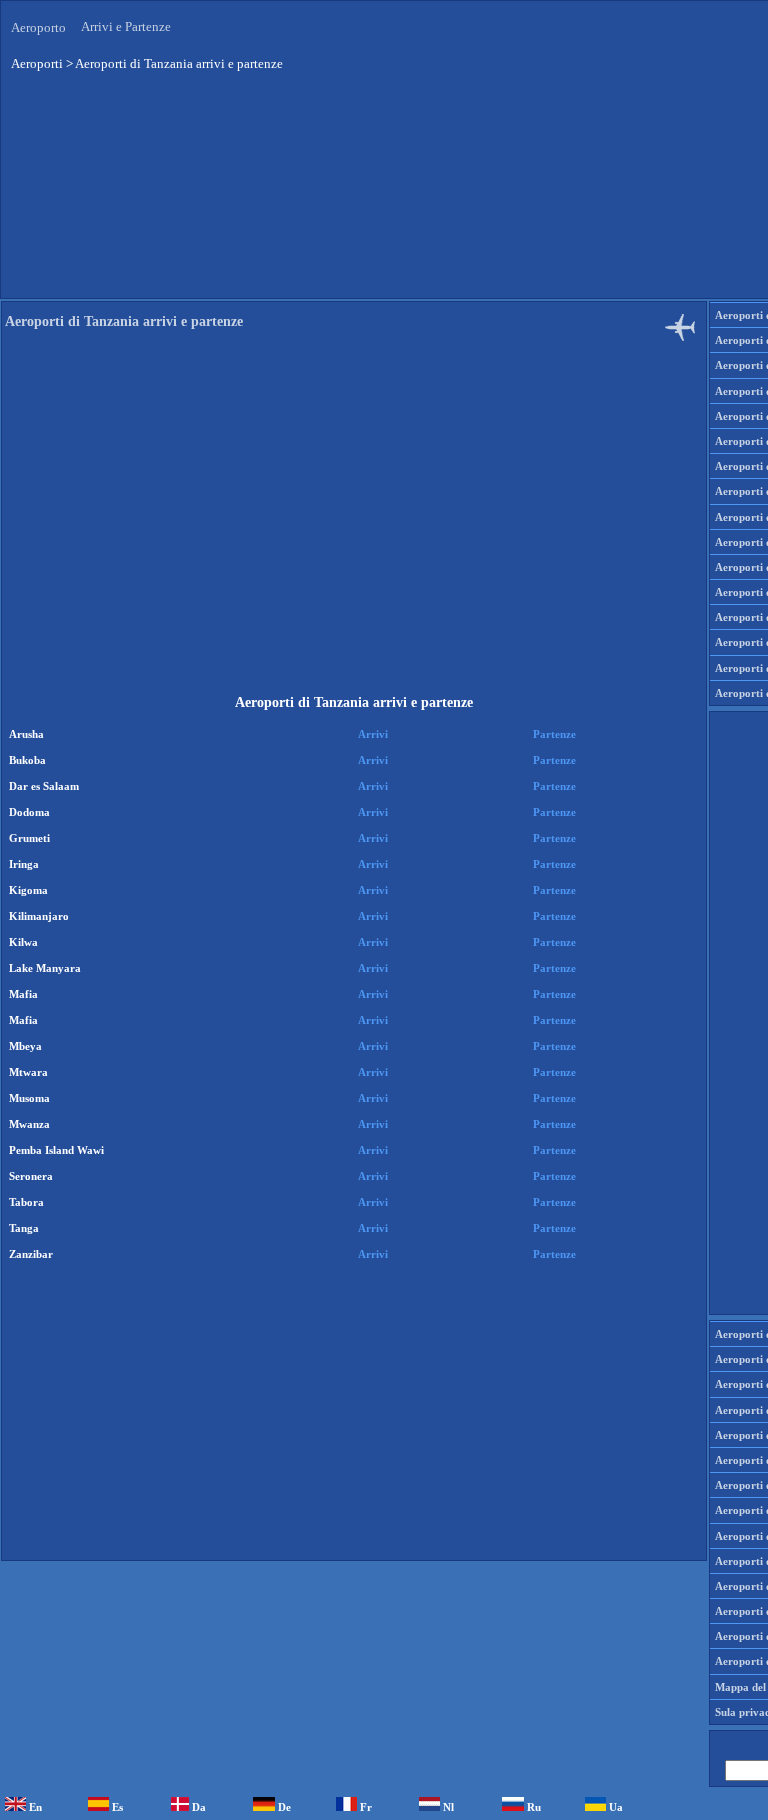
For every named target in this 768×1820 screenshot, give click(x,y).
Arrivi (373, 734)
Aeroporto (38, 27)
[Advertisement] (354, 524)
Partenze (554, 734)
